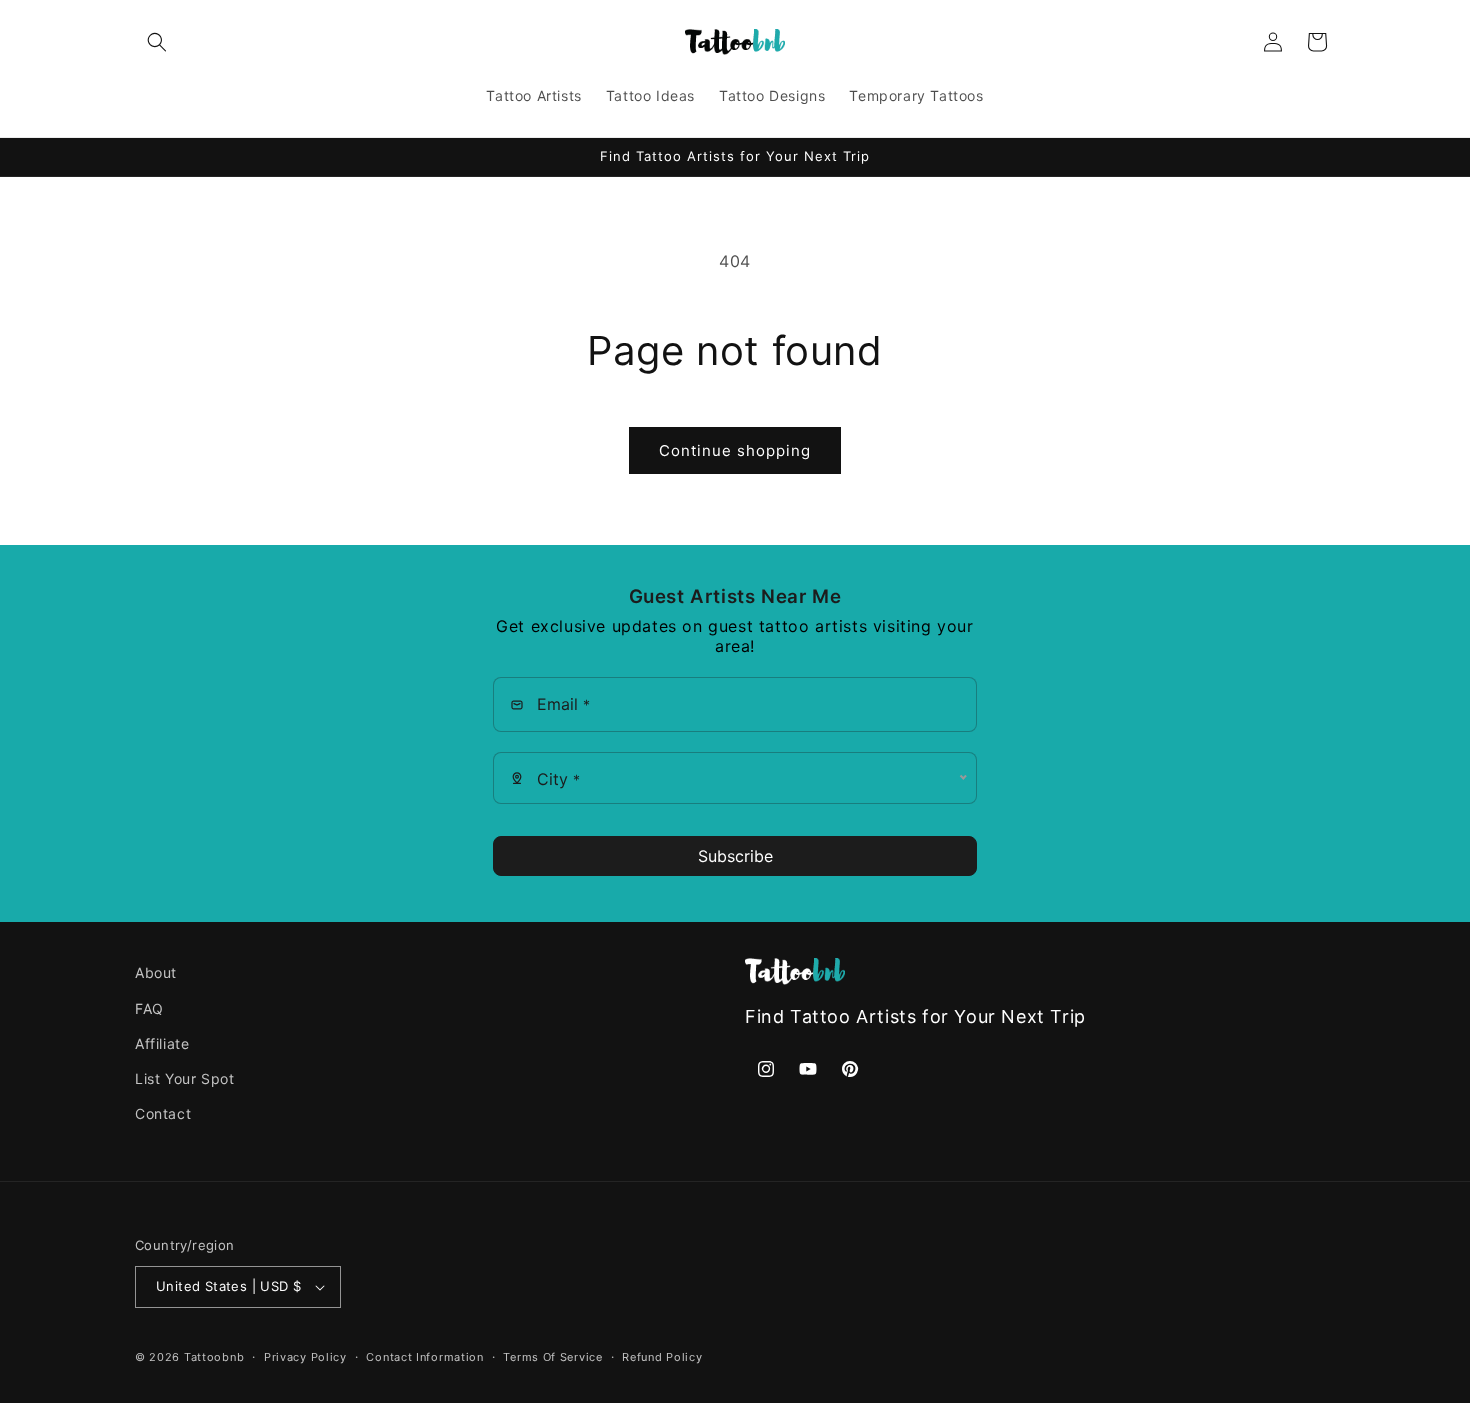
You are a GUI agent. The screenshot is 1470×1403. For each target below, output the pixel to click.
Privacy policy (305, 1356)
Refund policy (662, 1356)
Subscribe (735, 856)
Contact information (424, 1356)
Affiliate (162, 1043)
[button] (157, 42)
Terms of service (552, 1356)
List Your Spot (184, 1078)
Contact (163, 1113)
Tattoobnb (214, 1357)
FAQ (149, 1007)
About (156, 972)
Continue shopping (735, 450)
